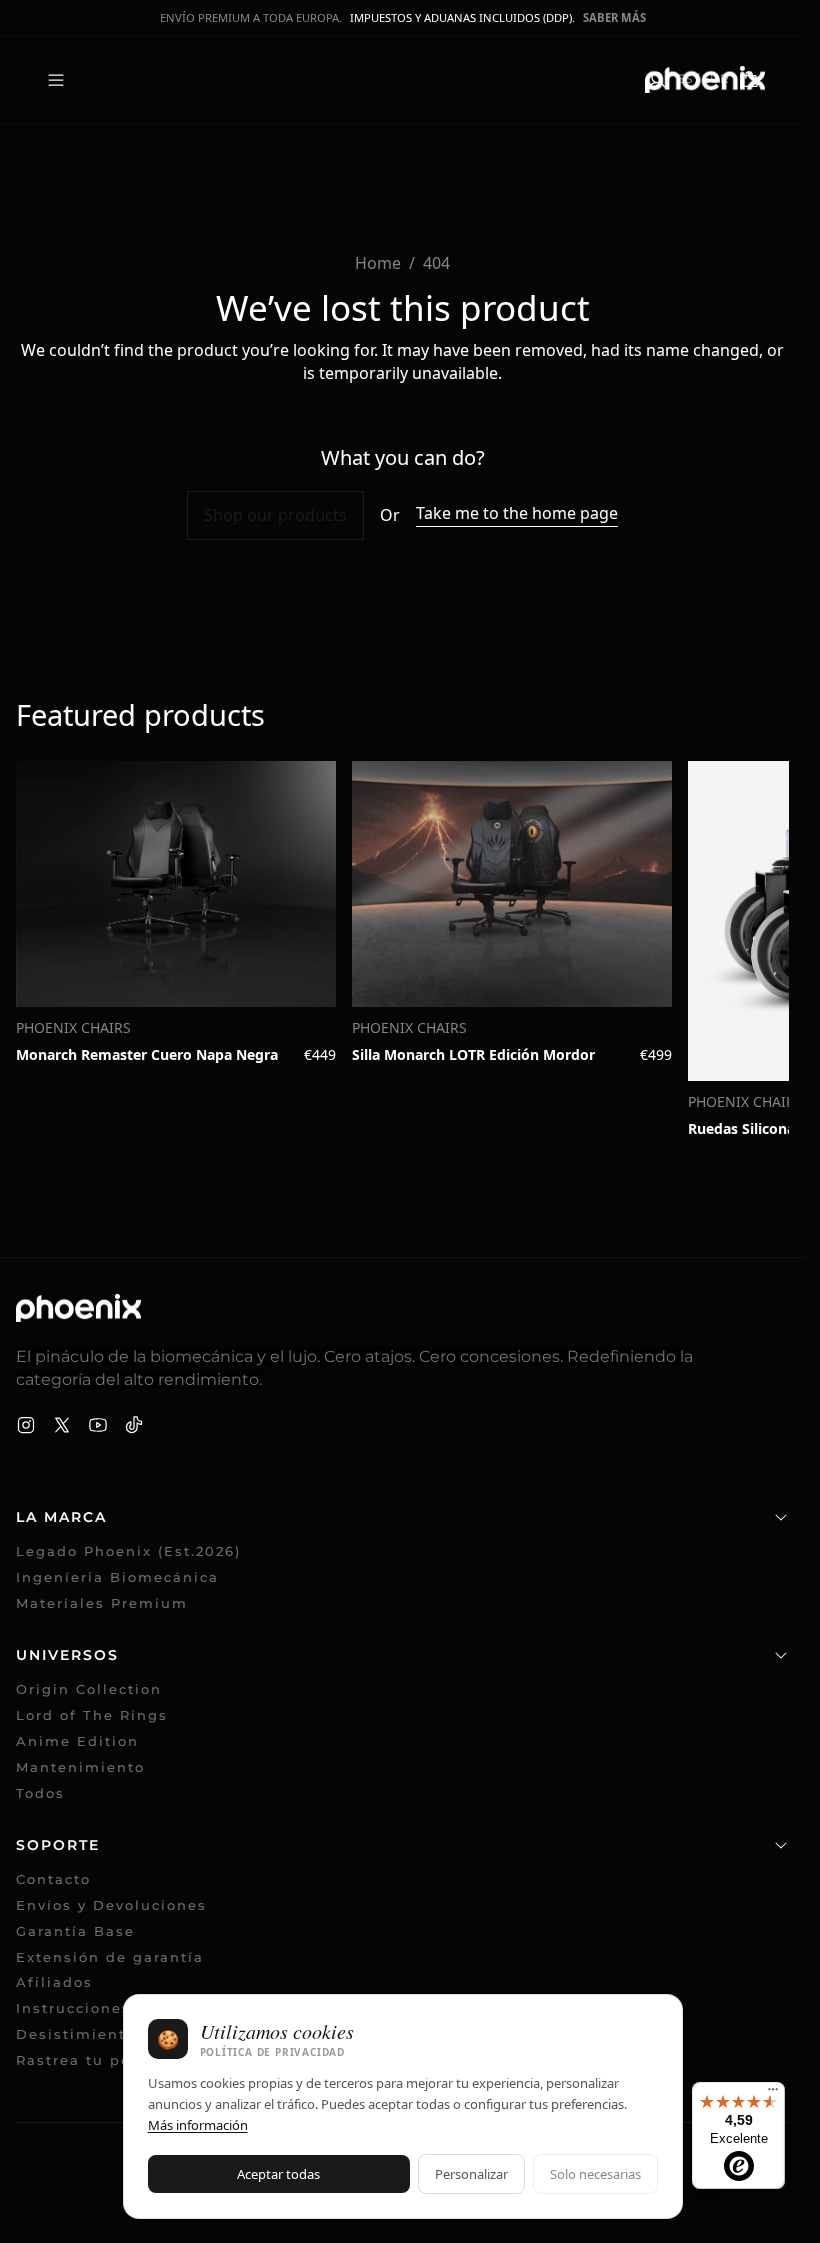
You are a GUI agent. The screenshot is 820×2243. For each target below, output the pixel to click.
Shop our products (275, 515)
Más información (198, 2125)
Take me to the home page (517, 513)
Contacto (53, 1879)
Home (378, 263)
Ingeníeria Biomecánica (117, 1577)
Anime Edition (77, 1741)
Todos (40, 1793)
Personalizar (471, 2174)
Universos (67, 1655)
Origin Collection (89, 1689)
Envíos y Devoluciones (111, 1905)
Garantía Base (75, 1931)
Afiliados (65, 1982)
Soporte (58, 1845)
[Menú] (773, 2094)
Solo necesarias (595, 2174)
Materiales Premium (102, 1603)
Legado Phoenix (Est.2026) (128, 1551)
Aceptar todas (278, 2174)
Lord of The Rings (92, 1715)
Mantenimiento (80, 1767)
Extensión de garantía (110, 1957)
